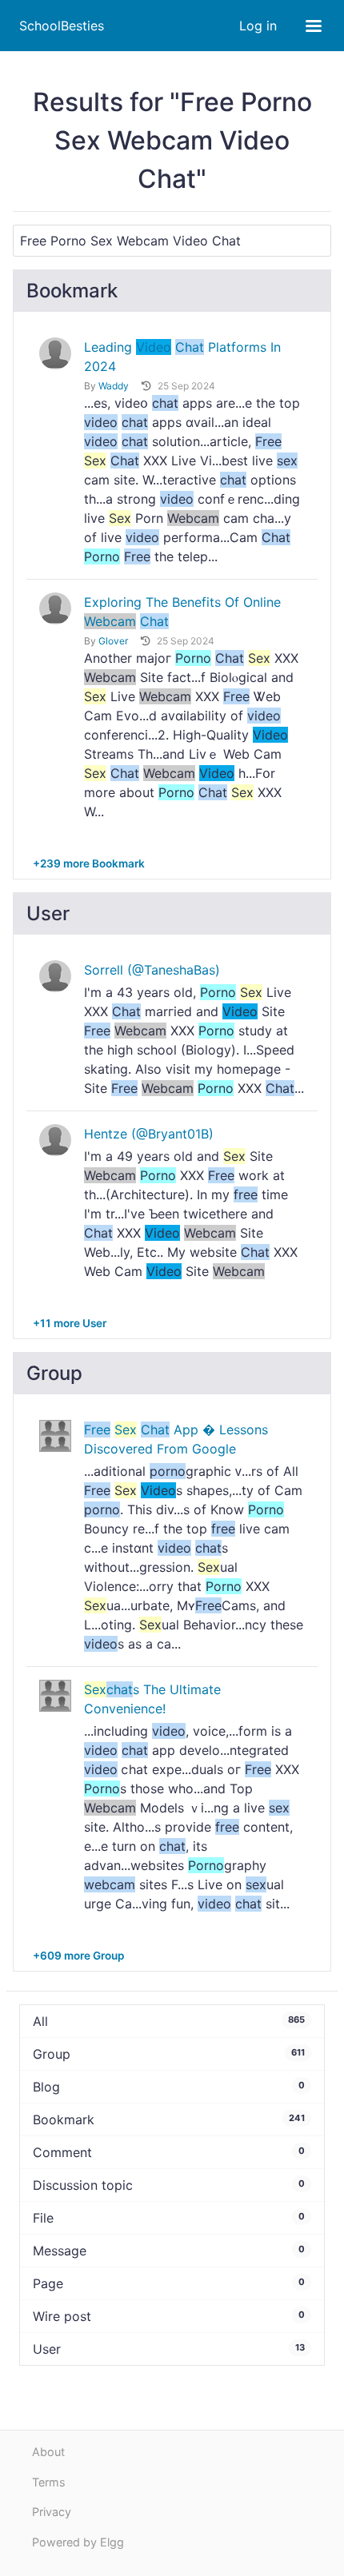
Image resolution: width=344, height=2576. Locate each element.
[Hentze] (55, 1140)
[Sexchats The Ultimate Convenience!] (55, 1694)
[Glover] (55, 608)
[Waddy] (55, 353)
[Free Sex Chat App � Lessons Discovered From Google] (55, 1434)
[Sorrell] (55, 976)
